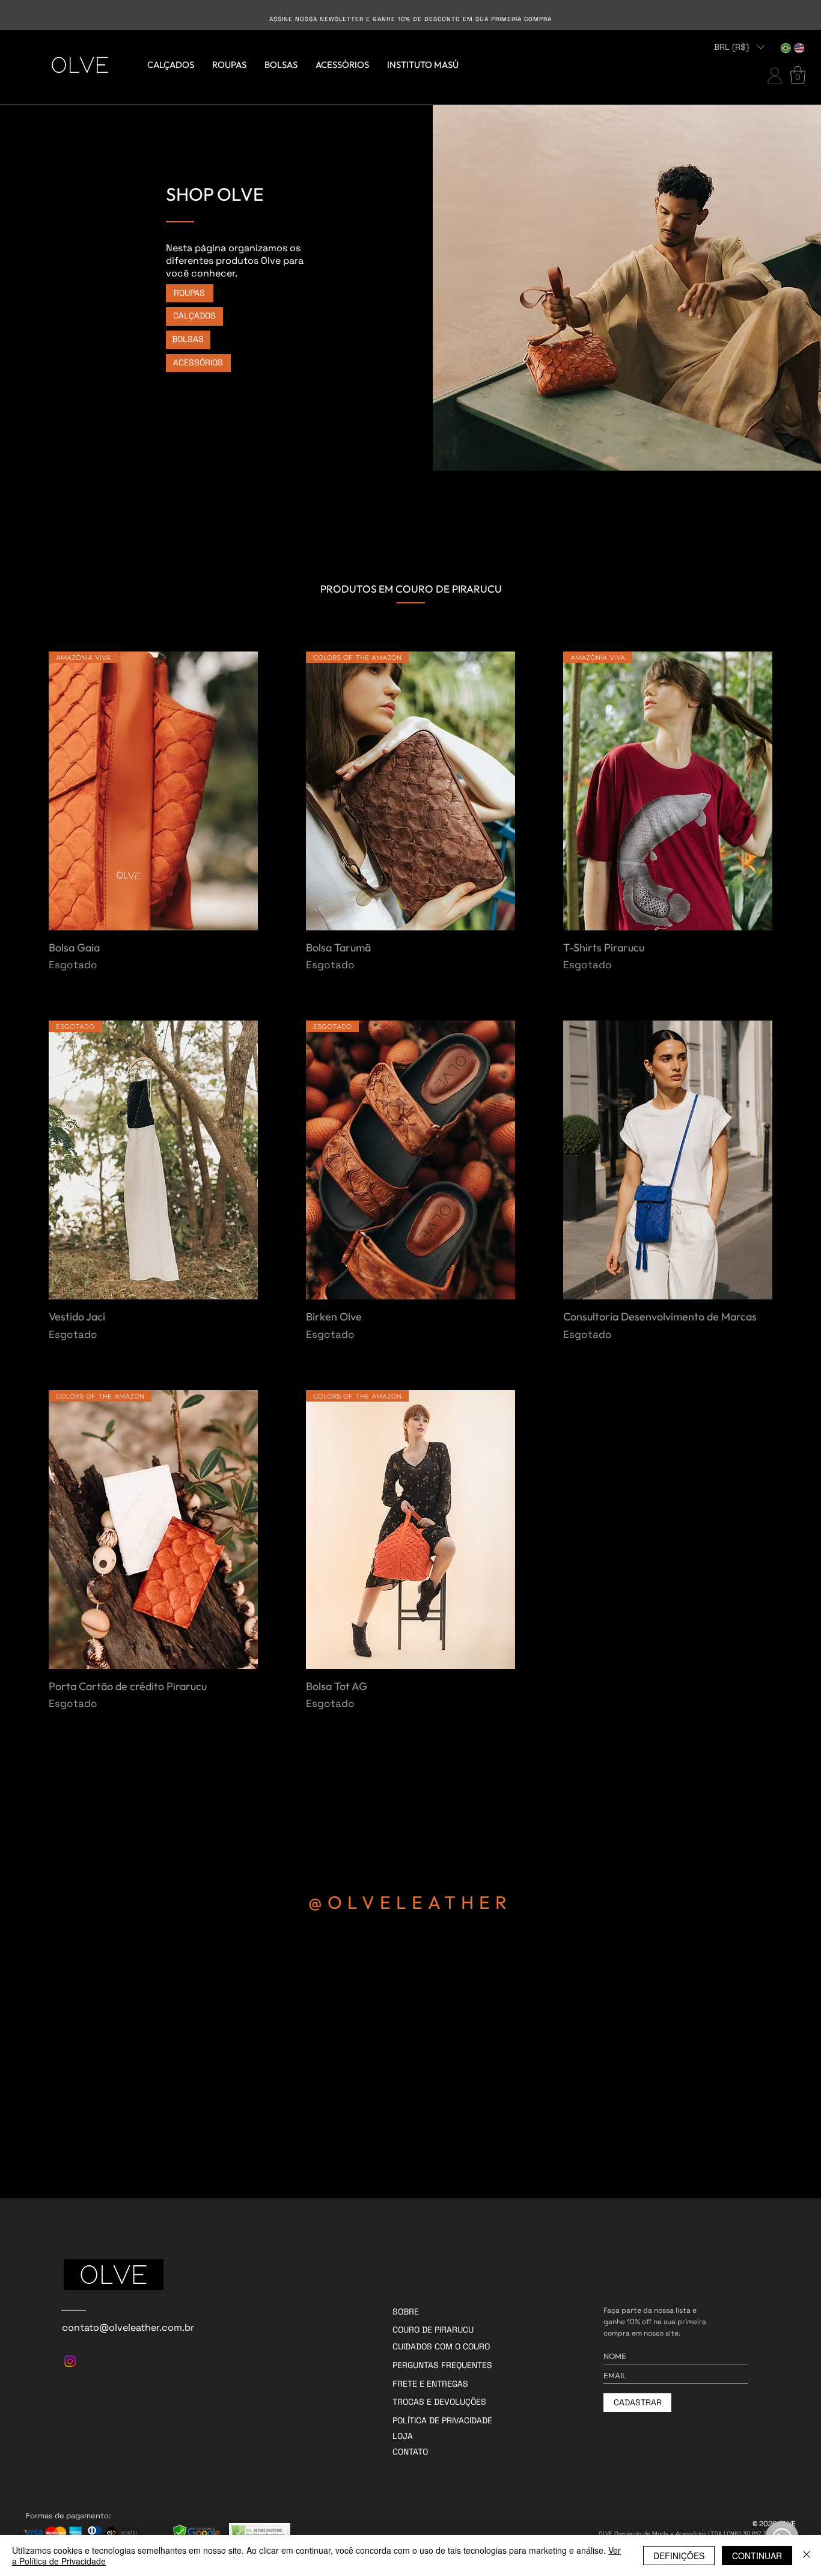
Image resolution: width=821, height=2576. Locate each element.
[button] (739, 47)
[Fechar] (807, 2556)
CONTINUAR (757, 2556)
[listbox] (739, 47)
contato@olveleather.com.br (128, 2327)
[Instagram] (70, 2361)
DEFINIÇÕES (679, 2556)
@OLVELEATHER (410, 1902)
